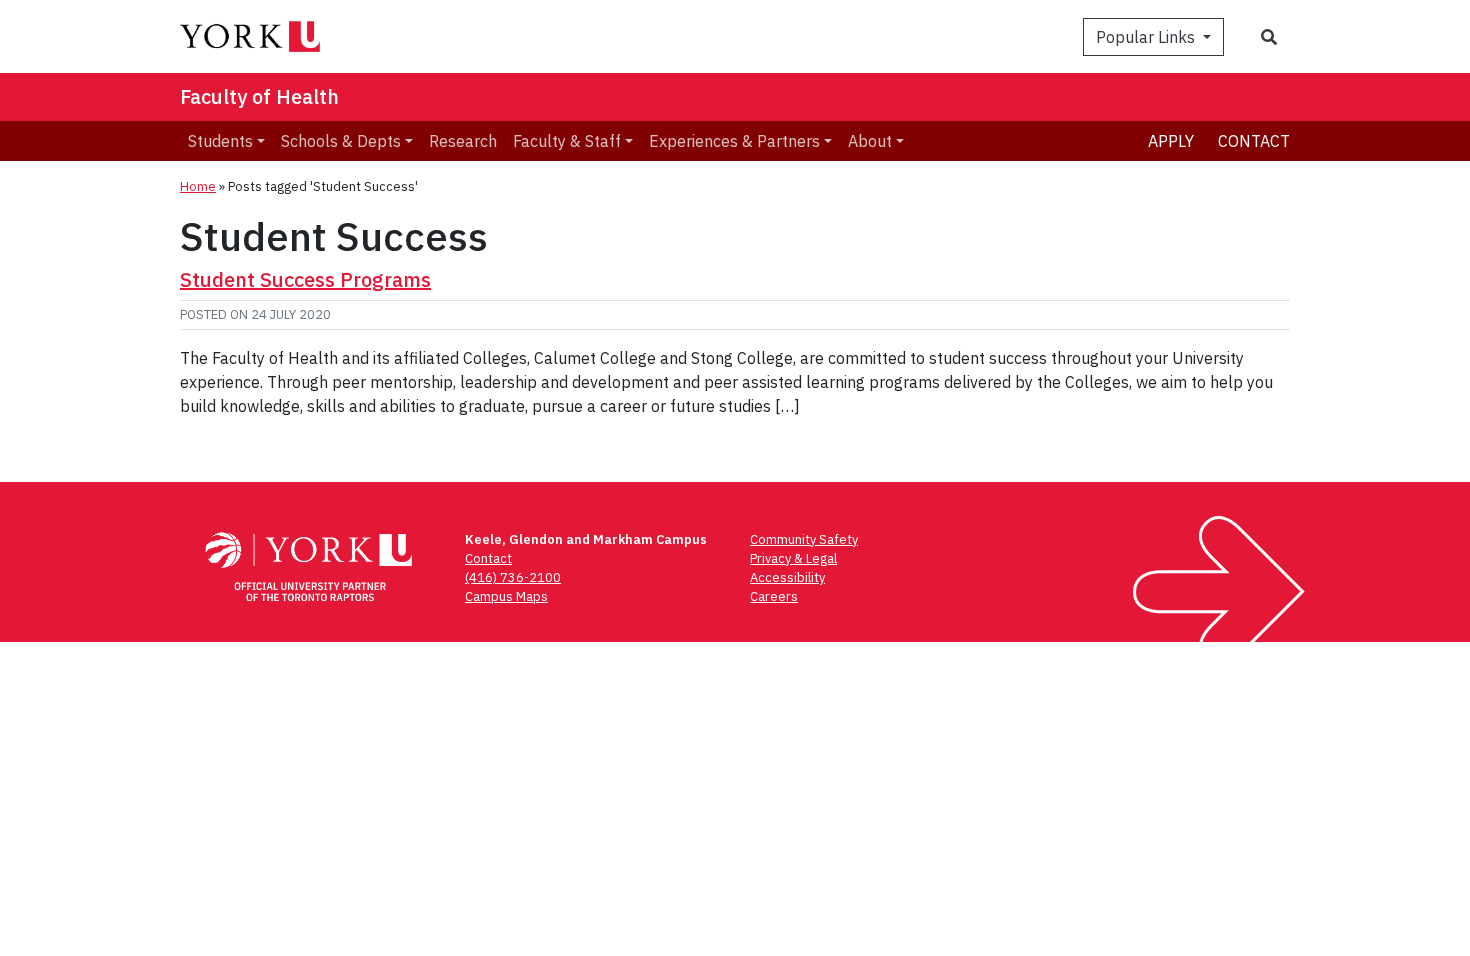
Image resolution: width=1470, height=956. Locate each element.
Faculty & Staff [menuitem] (567, 141)
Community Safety (804, 539)
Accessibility (787, 577)
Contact (1254, 141)
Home (198, 186)
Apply (1171, 141)
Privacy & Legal (793, 558)
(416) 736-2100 (513, 577)
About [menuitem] (870, 141)
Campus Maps (506, 596)
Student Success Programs (305, 279)
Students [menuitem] (220, 141)
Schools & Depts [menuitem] (341, 141)
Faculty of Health (259, 96)
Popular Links (1147, 37)
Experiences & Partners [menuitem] (734, 141)
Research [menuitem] (463, 141)
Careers (774, 596)
